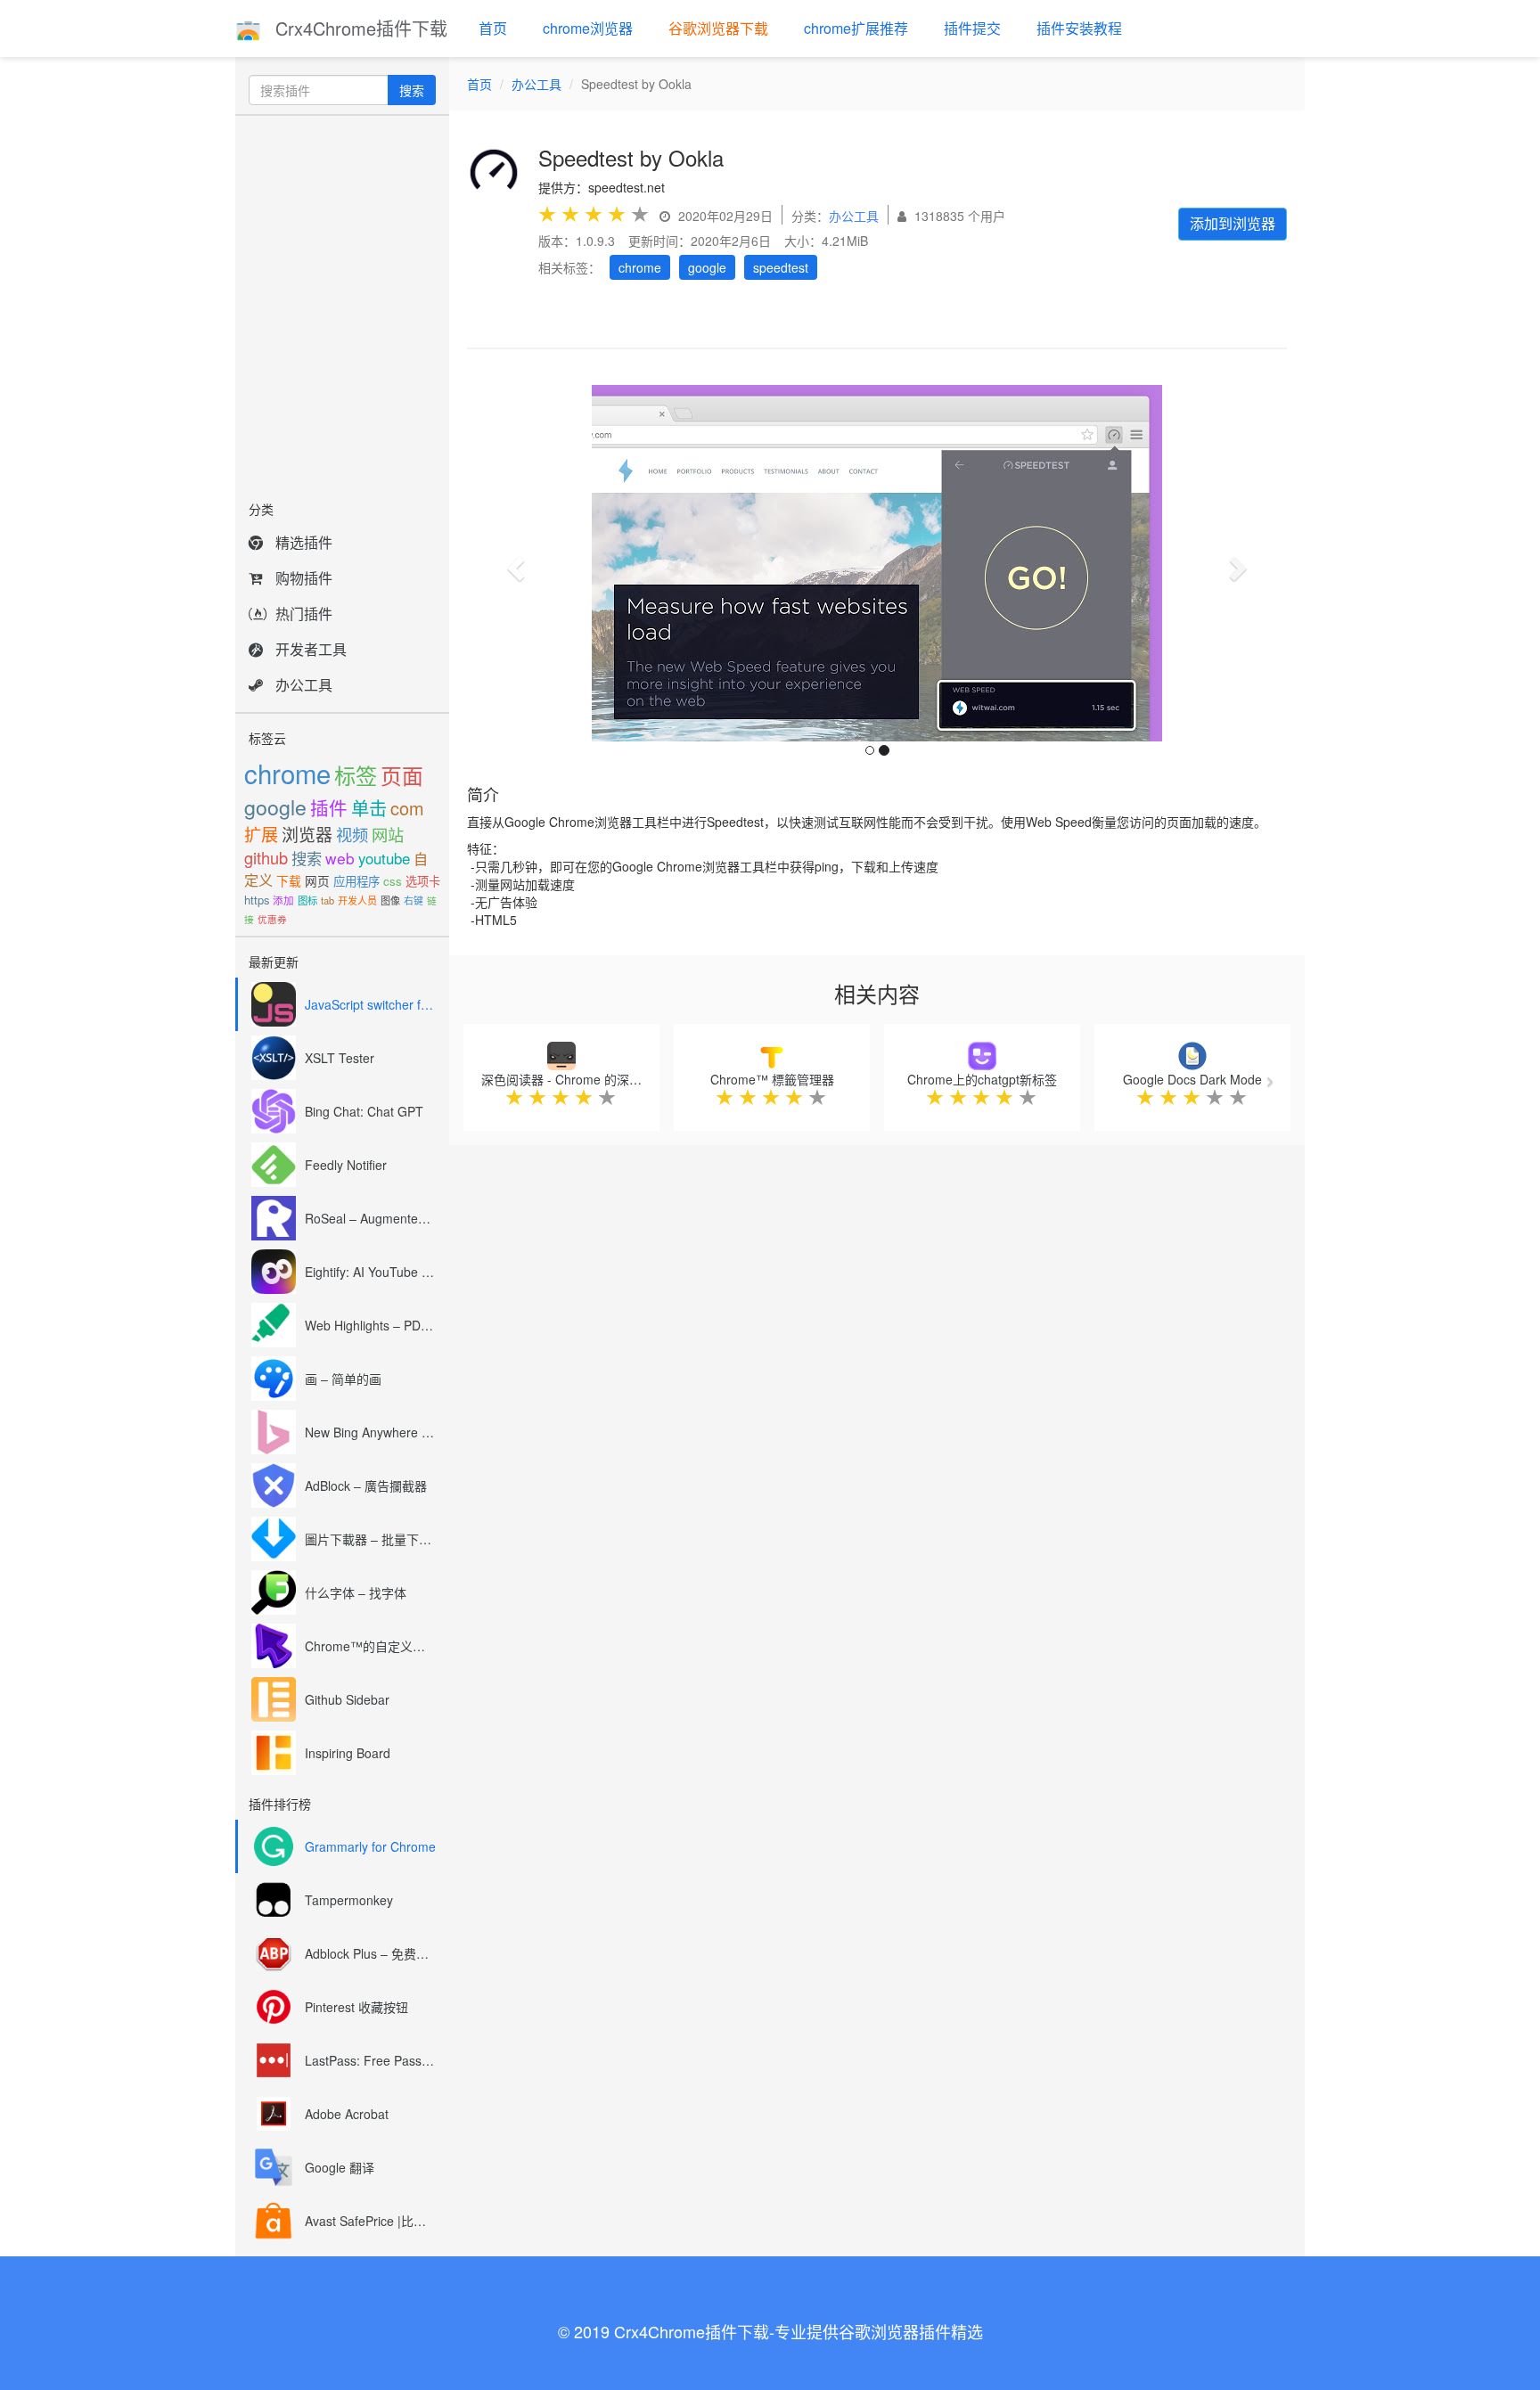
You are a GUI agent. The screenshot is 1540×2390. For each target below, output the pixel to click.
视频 (352, 834)
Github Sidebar (347, 1699)
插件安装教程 (1079, 28)
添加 (283, 900)
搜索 (412, 90)
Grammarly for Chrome (370, 1846)
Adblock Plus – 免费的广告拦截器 (370, 1953)
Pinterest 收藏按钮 (356, 2007)
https (257, 900)
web (340, 858)
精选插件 (304, 542)
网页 (317, 880)
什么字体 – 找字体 (356, 1592)
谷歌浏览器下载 (718, 28)
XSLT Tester (340, 1058)
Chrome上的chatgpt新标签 (982, 1079)
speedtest (781, 267)
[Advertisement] (342, 303)
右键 (414, 900)
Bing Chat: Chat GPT (364, 1111)
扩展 (261, 834)
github (266, 857)
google (275, 806)
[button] (513, 563)
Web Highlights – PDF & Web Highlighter (370, 1325)
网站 (388, 834)
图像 (390, 900)
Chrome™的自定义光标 (370, 1646)
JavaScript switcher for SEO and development (370, 1004)
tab (328, 900)
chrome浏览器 (588, 28)
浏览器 (307, 834)
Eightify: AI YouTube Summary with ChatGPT (370, 1272)
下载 (289, 880)
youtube (384, 858)
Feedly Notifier (346, 1165)
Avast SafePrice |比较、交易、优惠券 (370, 2221)
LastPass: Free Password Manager (370, 2060)
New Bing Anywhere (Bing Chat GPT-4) (370, 1432)
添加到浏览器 (1233, 223)
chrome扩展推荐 (856, 28)
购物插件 (304, 578)
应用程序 (356, 881)
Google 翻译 (340, 2167)
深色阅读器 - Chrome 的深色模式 (574, 1079)
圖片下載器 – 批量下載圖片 (370, 1539)
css (393, 881)
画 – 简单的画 (343, 1379)
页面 (402, 775)
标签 (356, 775)
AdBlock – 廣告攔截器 (366, 1486)
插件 (329, 807)
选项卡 (423, 881)
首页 (493, 28)
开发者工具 (311, 649)
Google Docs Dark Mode (1192, 1079)
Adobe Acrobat (347, 2114)
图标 (307, 900)
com (407, 808)
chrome (287, 773)
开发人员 (357, 900)
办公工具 (304, 685)
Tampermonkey (349, 1900)
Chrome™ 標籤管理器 (772, 1079)
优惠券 (272, 919)
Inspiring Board (348, 1753)
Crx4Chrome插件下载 (359, 28)
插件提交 (972, 28)
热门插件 (304, 614)
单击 (369, 808)
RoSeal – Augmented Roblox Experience (370, 1218)
